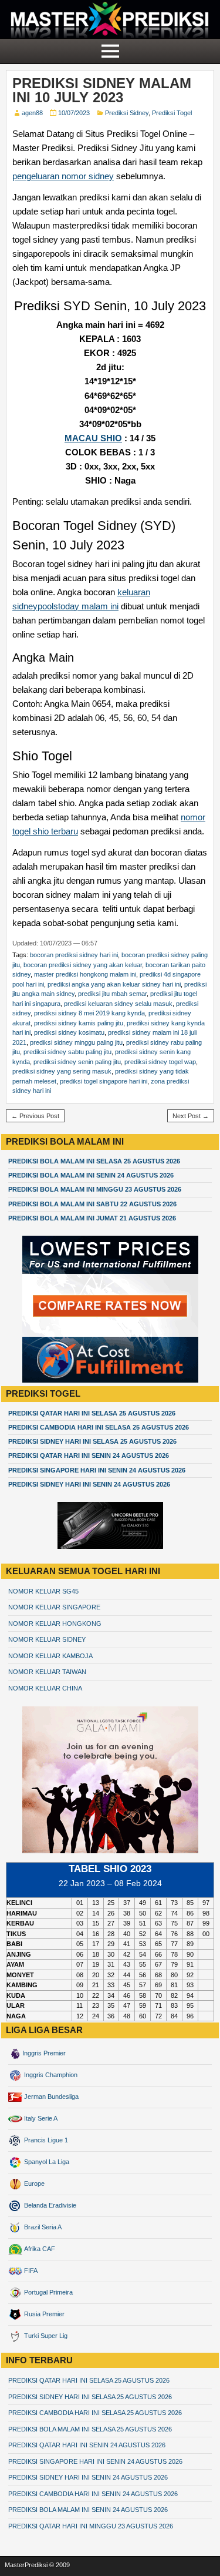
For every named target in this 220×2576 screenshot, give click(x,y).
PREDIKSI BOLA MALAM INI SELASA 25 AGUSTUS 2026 (94, 1161)
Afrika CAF (39, 2249)
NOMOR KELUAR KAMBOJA (50, 1656)
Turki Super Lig (45, 2336)
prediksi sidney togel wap (160, 1062)
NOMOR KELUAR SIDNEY (47, 1639)
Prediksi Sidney (127, 113)
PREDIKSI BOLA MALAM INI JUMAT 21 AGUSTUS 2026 (92, 1218)
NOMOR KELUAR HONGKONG (55, 1624)
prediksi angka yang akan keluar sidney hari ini (114, 984)
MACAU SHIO (93, 438)
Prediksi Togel (172, 113)
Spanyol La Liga (46, 2162)
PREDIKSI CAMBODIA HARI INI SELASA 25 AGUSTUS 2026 (99, 1427)
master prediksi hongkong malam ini (85, 974)
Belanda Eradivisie (49, 2205)
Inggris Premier (44, 2053)
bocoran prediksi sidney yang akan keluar (83, 965)
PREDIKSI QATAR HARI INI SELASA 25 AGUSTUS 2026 (92, 1413)
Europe (33, 2183)
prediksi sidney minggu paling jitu (76, 1042)
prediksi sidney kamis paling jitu (79, 1023)
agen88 (32, 113)
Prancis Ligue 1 (45, 2140)
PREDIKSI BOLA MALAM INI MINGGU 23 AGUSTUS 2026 (95, 1189)
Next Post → (191, 1116)
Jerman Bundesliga (50, 2097)
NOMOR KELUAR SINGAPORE (54, 1607)
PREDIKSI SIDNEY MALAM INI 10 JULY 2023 (102, 90)
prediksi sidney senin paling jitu (77, 1062)
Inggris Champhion (50, 2075)
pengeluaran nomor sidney (63, 176)
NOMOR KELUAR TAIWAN (47, 1672)
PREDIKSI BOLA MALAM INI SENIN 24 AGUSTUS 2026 (91, 1175)
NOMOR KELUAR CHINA (45, 1688)
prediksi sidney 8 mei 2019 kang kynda (89, 1013)
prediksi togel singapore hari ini (104, 1081)
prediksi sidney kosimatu (69, 1032)
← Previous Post (35, 1116)
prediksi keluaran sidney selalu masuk (118, 1004)
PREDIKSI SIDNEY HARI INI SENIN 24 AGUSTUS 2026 (89, 1484)
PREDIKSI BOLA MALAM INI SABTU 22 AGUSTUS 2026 (92, 1204)
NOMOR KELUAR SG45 (43, 1591)
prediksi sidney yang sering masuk (62, 1071)
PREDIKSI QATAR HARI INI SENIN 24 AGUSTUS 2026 (89, 1455)
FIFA (30, 2270)
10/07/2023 (74, 113)
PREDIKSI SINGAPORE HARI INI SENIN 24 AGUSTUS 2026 (97, 1470)
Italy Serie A (40, 2118)
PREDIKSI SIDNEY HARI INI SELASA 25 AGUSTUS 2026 (92, 1441)
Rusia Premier (43, 2314)
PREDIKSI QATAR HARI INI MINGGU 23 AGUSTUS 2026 (91, 2526)
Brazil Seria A (42, 2227)
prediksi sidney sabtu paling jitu (67, 1052)
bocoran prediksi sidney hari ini (74, 955)
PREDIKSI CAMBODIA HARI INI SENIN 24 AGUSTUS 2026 (93, 2494)
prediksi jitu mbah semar (112, 994)
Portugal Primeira (48, 2292)
